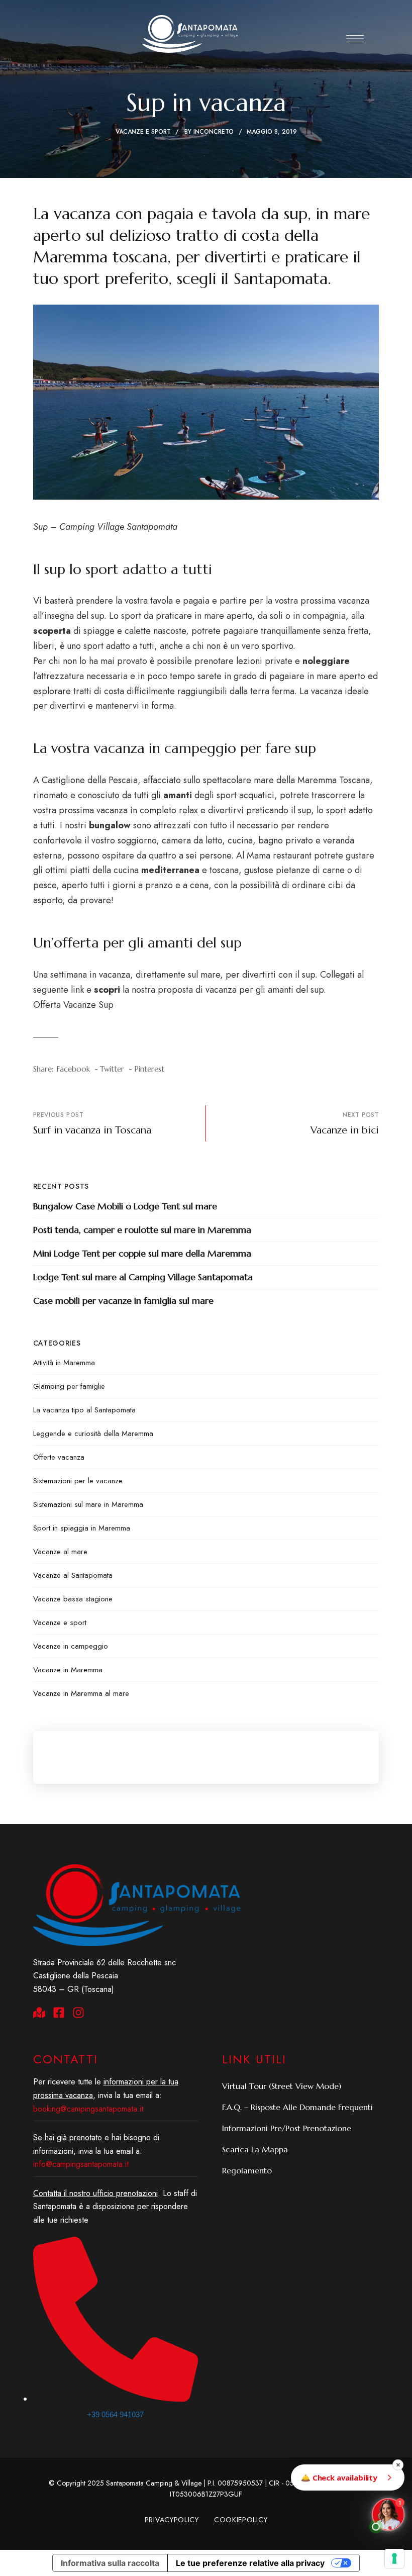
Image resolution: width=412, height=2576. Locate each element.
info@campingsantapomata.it (81, 2164)
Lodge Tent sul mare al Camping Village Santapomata (143, 1277)
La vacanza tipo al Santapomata (84, 1410)
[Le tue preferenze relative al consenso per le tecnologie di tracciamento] (394, 2558)
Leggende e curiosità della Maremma (93, 1434)
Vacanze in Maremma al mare (81, 1693)
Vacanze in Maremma (68, 1670)
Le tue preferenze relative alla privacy (250, 2563)
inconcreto (214, 132)
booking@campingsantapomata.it (88, 2109)
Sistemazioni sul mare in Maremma (88, 1504)
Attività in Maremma (64, 1363)
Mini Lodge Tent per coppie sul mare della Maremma (142, 1253)
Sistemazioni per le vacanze (78, 1481)
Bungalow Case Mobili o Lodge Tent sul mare (125, 1206)
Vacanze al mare (60, 1552)
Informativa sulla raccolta (110, 2563)
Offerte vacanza (59, 1457)
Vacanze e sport (143, 132)
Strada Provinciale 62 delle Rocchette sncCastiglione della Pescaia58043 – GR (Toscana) (105, 1976)
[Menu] (355, 39)
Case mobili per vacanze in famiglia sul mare (123, 1301)
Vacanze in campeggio (71, 1646)
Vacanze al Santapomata (73, 1575)
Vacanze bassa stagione (73, 1599)
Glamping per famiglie (69, 1386)
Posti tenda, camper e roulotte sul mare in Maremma (142, 1230)
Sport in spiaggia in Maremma (82, 1528)
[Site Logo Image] (190, 34)
